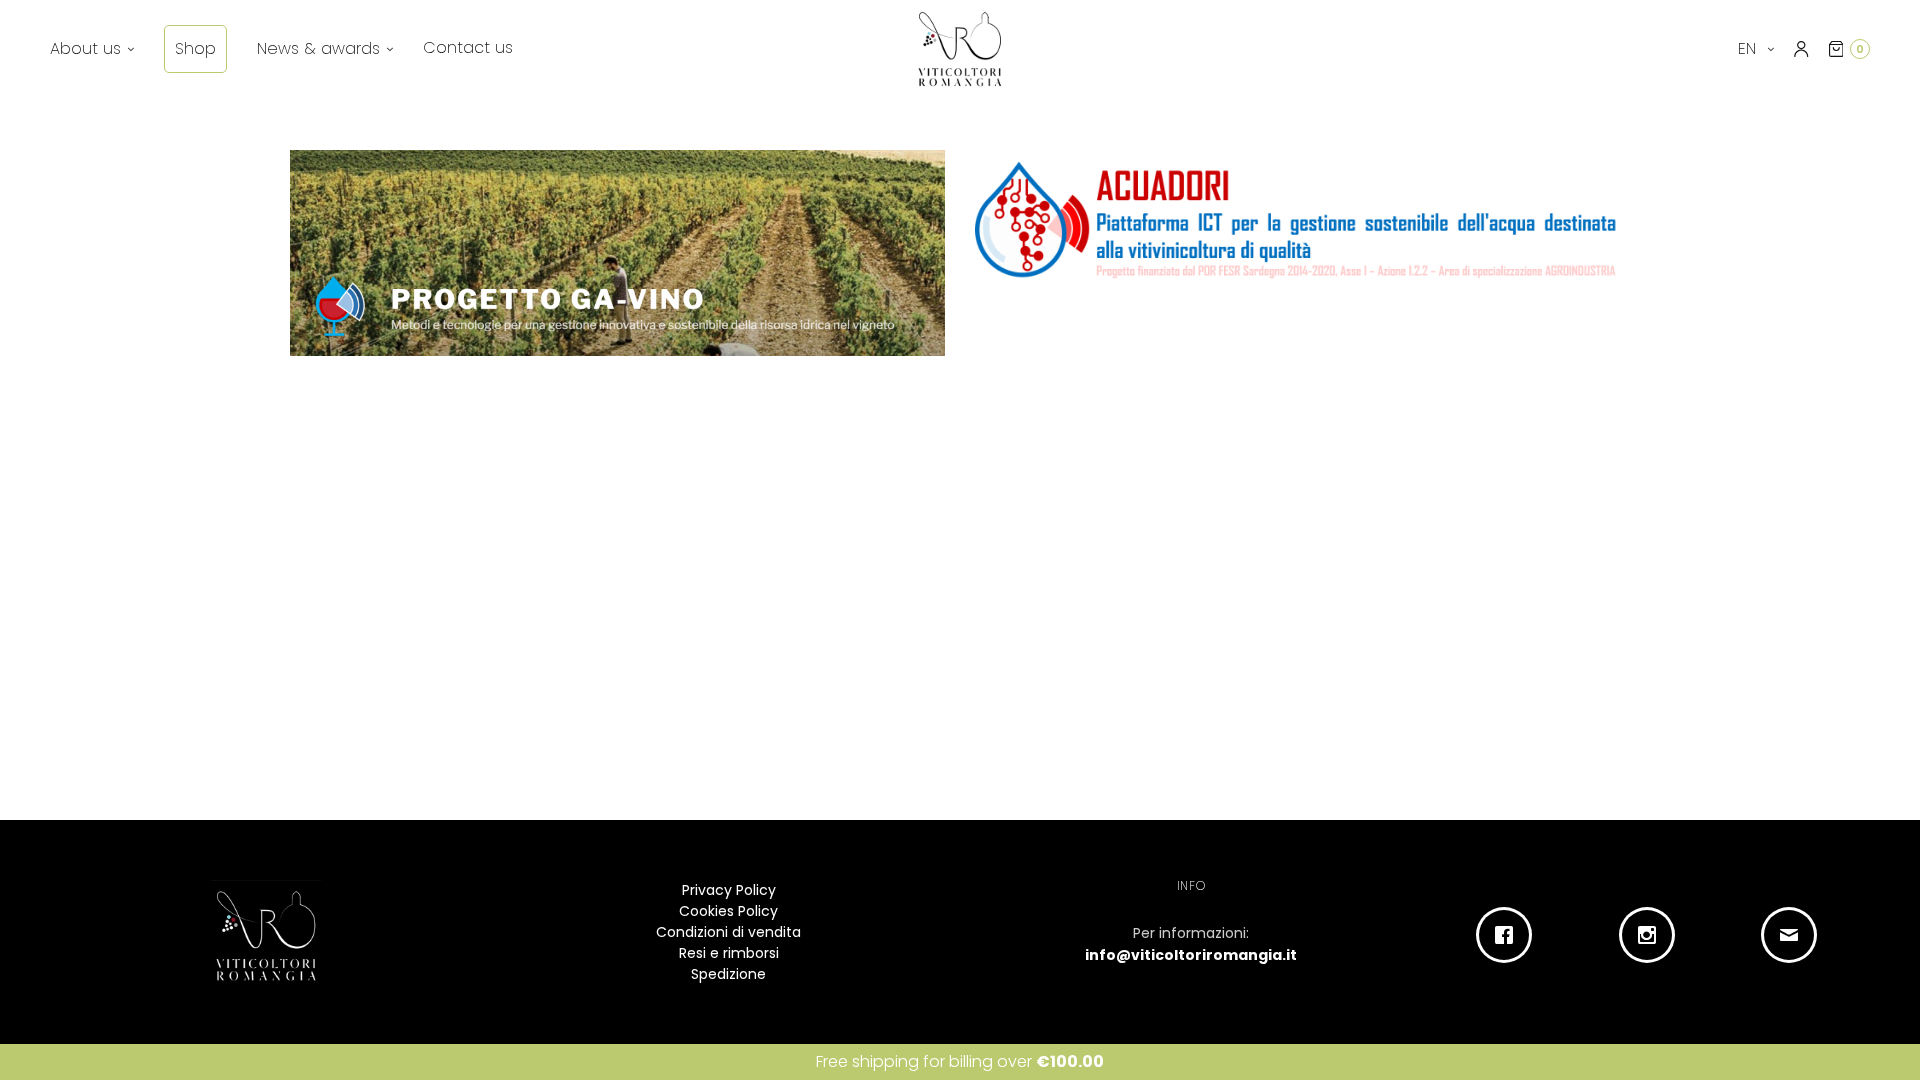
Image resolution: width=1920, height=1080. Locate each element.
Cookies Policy (728, 911)
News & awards (318, 48)
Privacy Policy (729, 890)
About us (85, 48)
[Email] (1794, 935)
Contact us (468, 47)
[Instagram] (1651, 935)
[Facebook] (1509, 935)
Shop (195, 48)
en (1749, 48)
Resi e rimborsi (729, 953)
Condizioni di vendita (728, 932)
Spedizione (728, 974)
